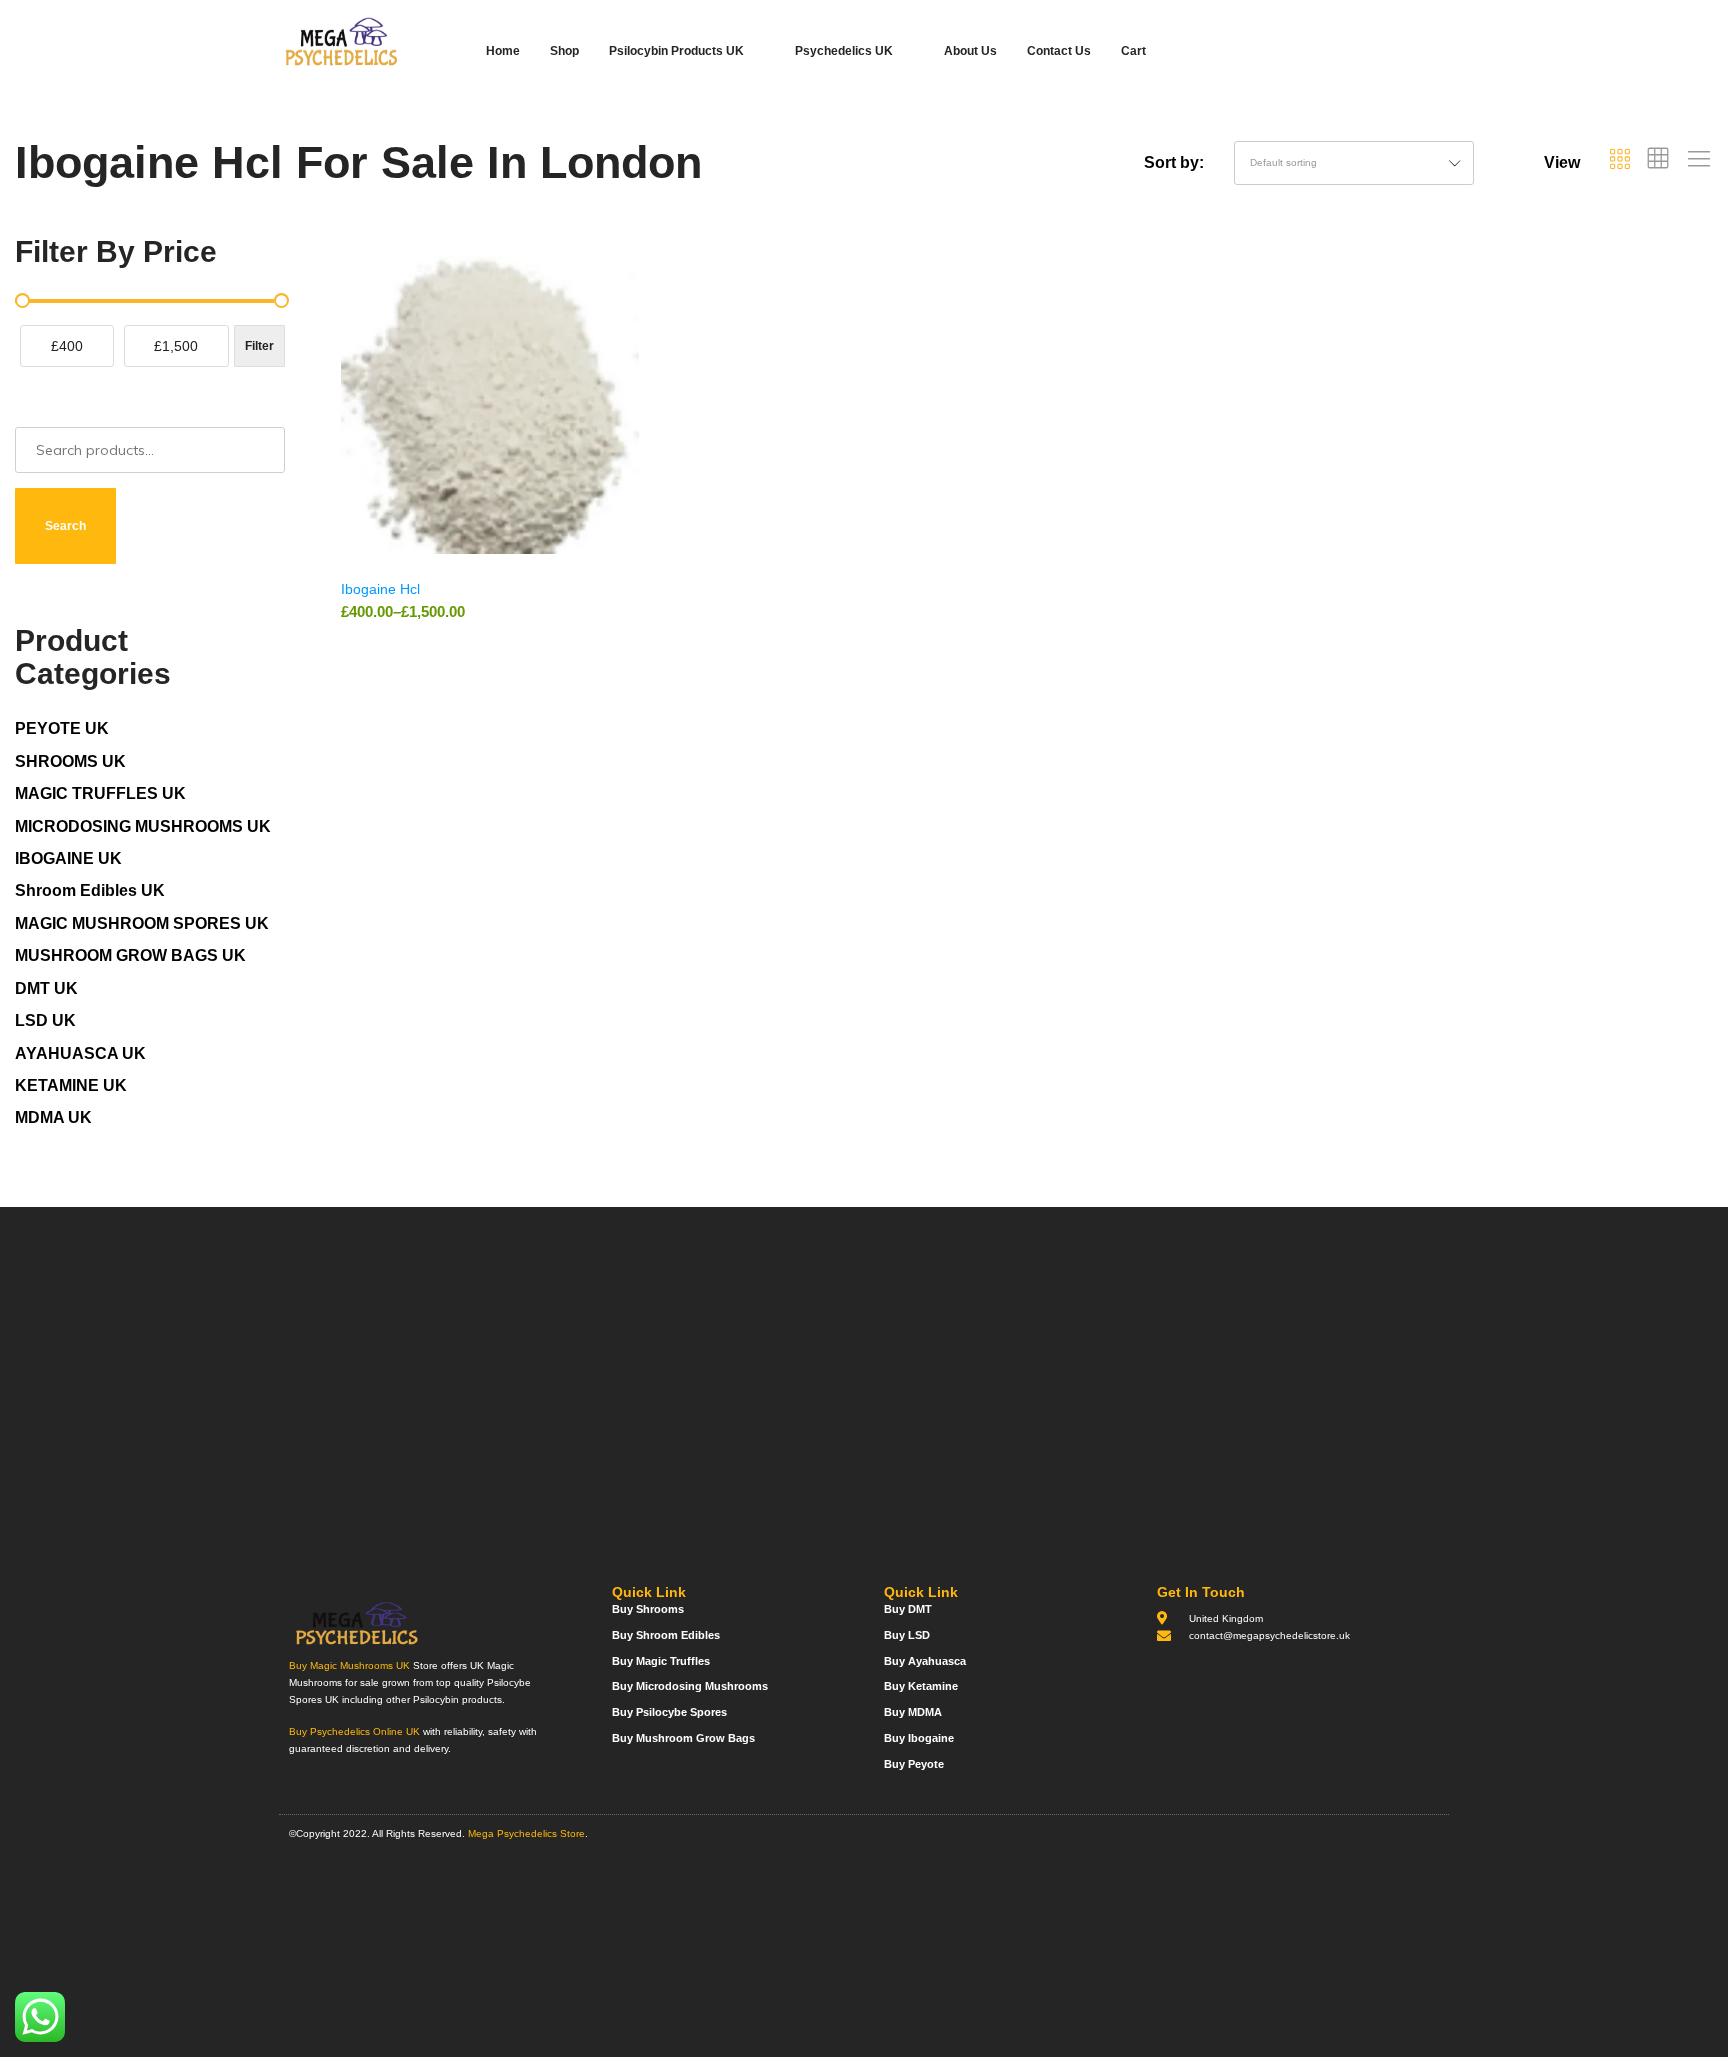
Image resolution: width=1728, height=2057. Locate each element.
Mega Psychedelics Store (526, 1833)
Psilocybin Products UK (676, 51)
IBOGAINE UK (68, 858)
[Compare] (630, 337)
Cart (1133, 51)
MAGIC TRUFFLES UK (100, 793)
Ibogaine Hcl (380, 589)
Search (65, 526)
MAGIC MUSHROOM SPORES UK (142, 923)
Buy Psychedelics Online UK (354, 1731)
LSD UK (45, 1020)
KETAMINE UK (71, 1085)
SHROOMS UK (70, 761)
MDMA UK (53, 1117)
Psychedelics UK (844, 51)
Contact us (1059, 51)
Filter (259, 346)
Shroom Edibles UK (90, 890)
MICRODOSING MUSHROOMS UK (143, 826)
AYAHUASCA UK (80, 1053)
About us (970, 51)
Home (503, 51)
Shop (564, 51)
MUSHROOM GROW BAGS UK (130, 955)
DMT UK (46, 988)
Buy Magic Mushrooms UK (349, 1665)
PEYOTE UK (62, 728)
